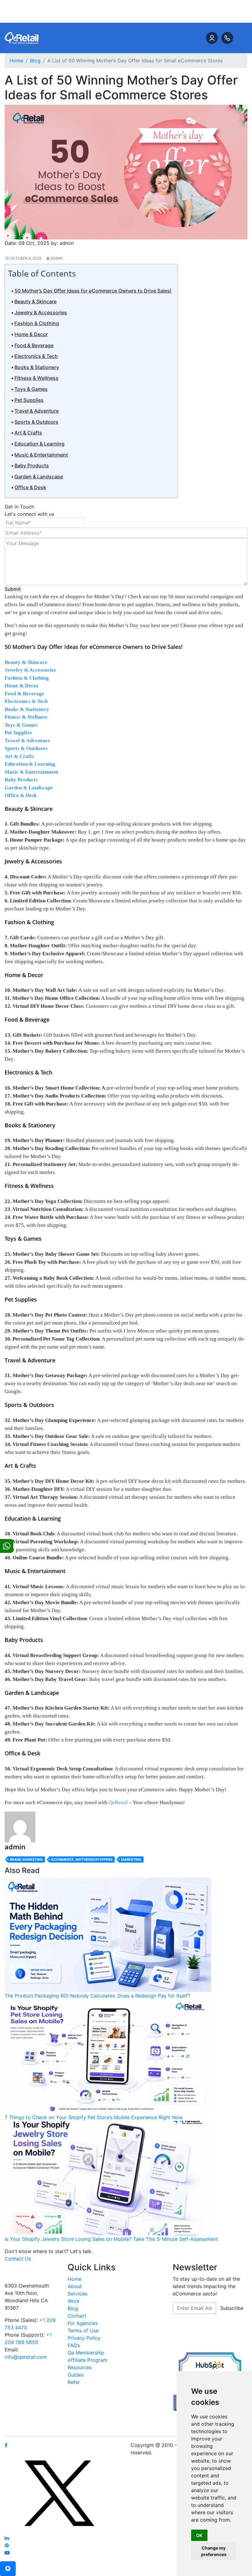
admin (57, 258)
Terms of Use (83, 2331)
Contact (77, 2316)
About (75, 2286)
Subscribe (232, 2308)
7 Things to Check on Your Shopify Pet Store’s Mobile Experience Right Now (94, 2117)
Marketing (131, 1859)
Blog (73, 2308)
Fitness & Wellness (36, 378)
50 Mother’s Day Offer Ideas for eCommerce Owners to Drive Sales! (93, 291)
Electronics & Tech (36, 356)
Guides (76, 2375)
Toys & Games (31, 389)
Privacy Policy (84, 2338)
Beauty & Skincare (35, 301)
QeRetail (118, 1802)
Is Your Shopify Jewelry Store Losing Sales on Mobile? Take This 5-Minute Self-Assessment (111, 2239)
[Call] (227, 38)
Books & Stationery (37, 367)
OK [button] (199, 2535)
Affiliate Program (87, 2360)
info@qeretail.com (26, 2357)
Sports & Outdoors (36, 422)
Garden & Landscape (39, 477)
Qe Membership (86, 2353)
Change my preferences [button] (214, 2551)
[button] (8, 2569)
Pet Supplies (29, 400)
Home (75, 2279)
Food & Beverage (34, 345)
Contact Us (18, 2259)
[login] (212, 38)
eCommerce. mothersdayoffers (82, 1859)
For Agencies (83, 2323)
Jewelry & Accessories (41, 312)
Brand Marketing (26, 1859)
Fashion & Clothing (37, 323)
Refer (74, 2382)
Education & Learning (39, 444)
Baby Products (32, 465)
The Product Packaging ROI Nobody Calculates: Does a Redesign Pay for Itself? (97, 1996)
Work (74, 2301)
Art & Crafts (28, 433)
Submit (13, 589)
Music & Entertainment (41, 455)
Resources (80, 2367)
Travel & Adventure (37, 411)
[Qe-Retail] (22, 37)
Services (77, 2294)
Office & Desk (30, 487)
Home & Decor (31, 334)
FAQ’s (74, 2345)
